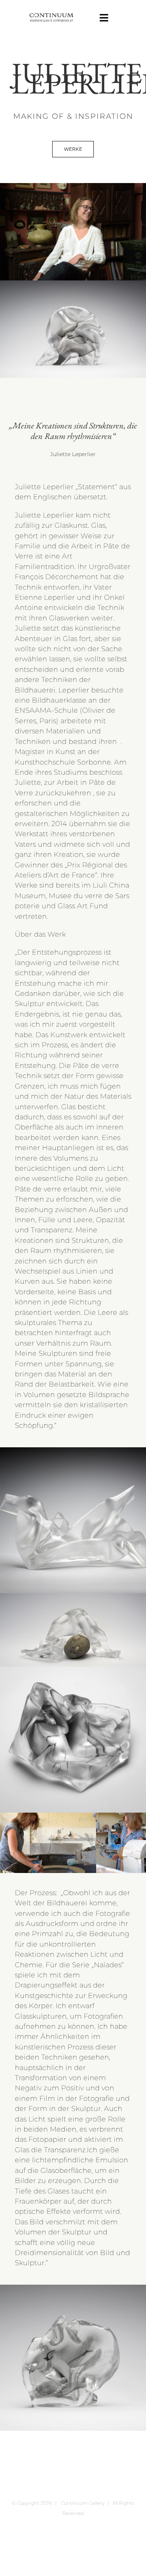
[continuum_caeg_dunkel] (51, 17)
